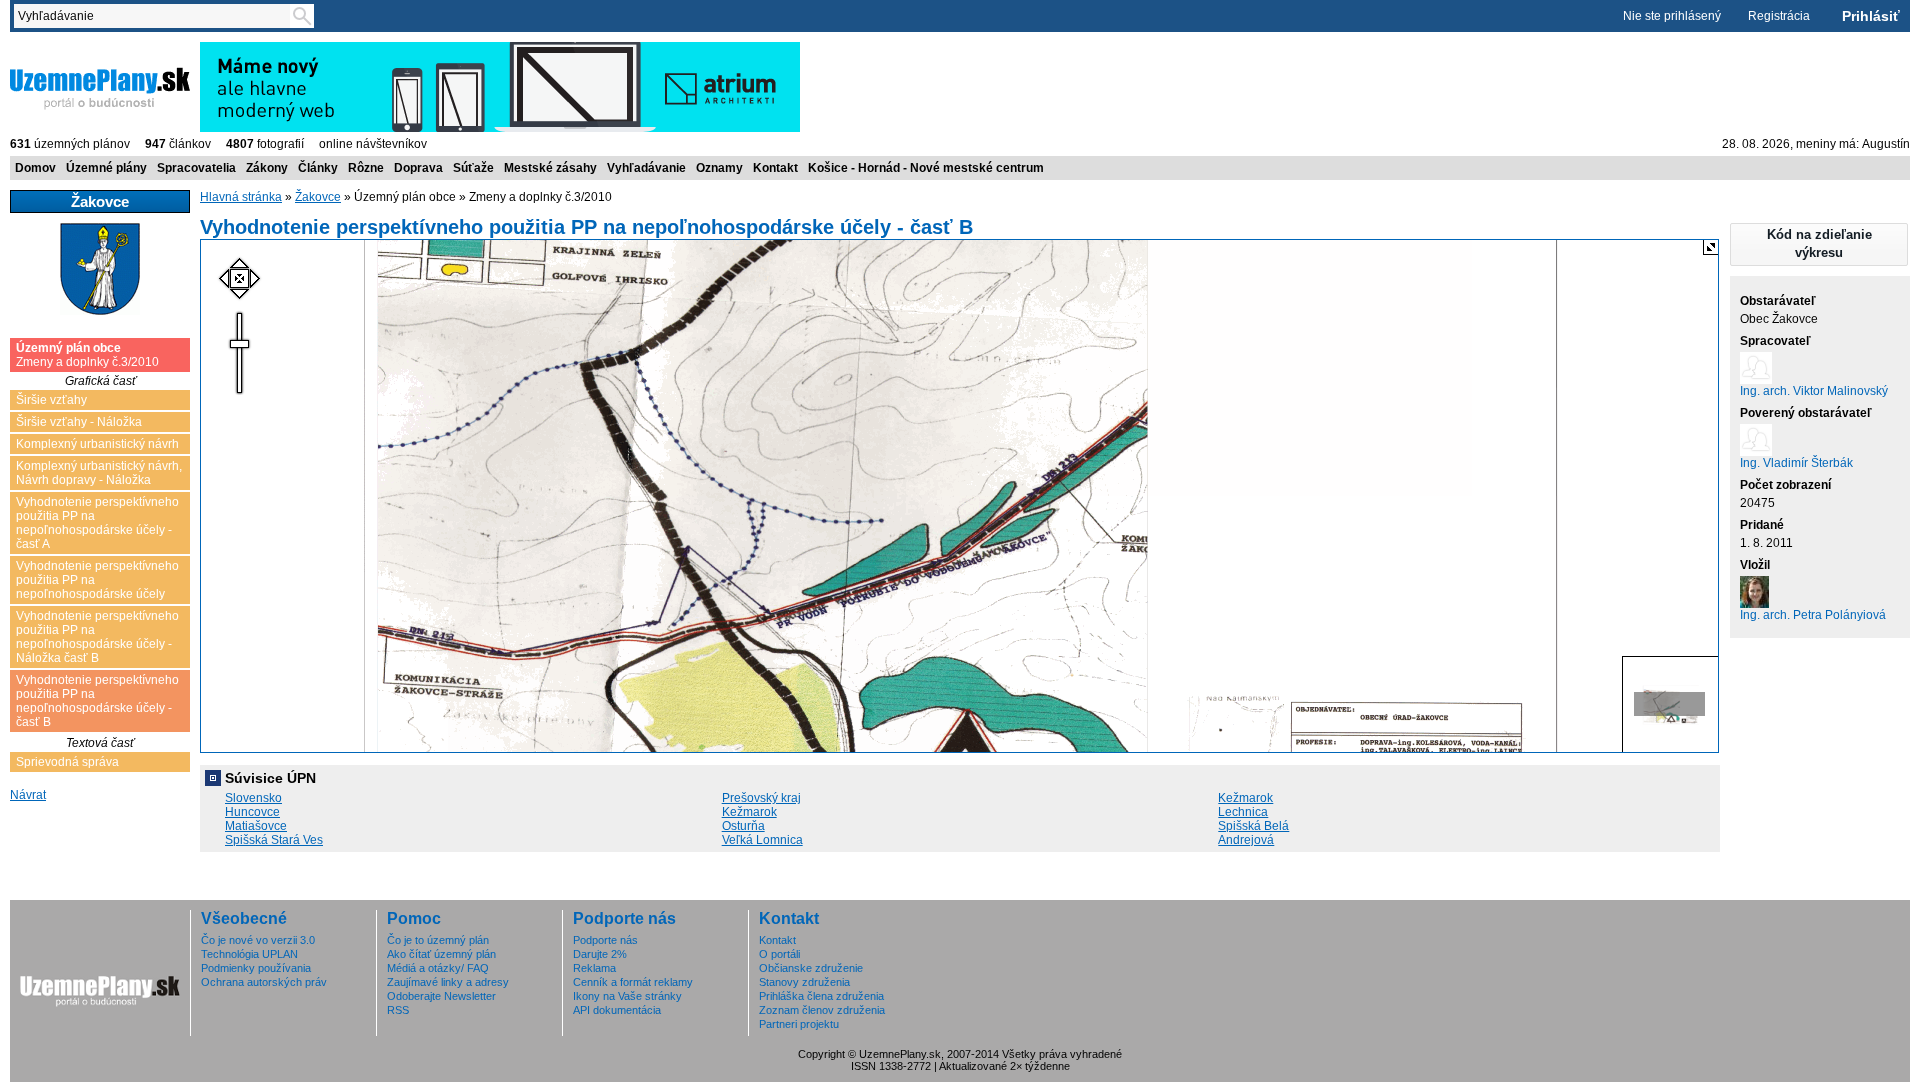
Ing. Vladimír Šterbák (1796, 463)
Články (318, 168)
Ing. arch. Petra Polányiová (1813, 615)
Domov (35, 168)
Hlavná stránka (241, 197)
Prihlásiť (1871, 16)
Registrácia (1779, 16)
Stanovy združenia (804, 982)
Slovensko (253, 798)
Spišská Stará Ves (274, 840)
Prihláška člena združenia (821, 996)
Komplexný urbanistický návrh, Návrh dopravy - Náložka (99, 473)
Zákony (267, 168)
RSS (398, 1010)
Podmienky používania (256, 968)
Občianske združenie (811, 968)
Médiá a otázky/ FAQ (438, 968)
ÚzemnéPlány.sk (57, 49)
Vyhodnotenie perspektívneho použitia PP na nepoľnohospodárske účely (97, 580)
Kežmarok (1245, 798)
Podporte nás (605, 940)
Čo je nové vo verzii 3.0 (258, 940)
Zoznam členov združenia (822, 1010)
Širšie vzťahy (51, 400)
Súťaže (473, 168)
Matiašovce (256, 826)
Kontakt (775, 168)
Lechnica (1243, 812)
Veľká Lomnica (762, 840)
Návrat (28, 795)
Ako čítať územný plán (441, 954)
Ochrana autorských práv (264, 982)
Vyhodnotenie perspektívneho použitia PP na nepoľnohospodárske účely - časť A (97, 523)
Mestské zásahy (550, 168)
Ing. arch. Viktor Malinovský (1814, 391)
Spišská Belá (1253, 826)
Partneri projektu (799, 1024)
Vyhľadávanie (646, 168)
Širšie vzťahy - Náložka (79, 422)
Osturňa (743, 826)
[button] (1819, 244)
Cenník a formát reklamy (633, 982)
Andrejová (1246, 840)
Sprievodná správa (67, 762)
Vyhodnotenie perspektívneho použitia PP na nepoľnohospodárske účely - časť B (97, 701)
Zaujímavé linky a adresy (448, 982)
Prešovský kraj (761, 798)
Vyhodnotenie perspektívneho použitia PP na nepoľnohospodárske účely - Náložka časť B (97, 637)
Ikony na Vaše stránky (627, 996)
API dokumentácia (617, 1010)
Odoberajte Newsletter (441, 996)
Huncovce (252, 812)
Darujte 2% (600, 954)
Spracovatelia (196, 168)
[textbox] (156, 16)
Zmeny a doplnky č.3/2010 (87, 355)
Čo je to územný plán (438, 940)
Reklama (594, 968)
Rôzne (366, 168)
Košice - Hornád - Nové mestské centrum (926, 168)
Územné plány (106, 168)
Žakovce (318, 197)
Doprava (418, 168)
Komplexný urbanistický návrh (97, 444)
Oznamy (719, 168)
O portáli (779, 954)
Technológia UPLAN (249, 954)
